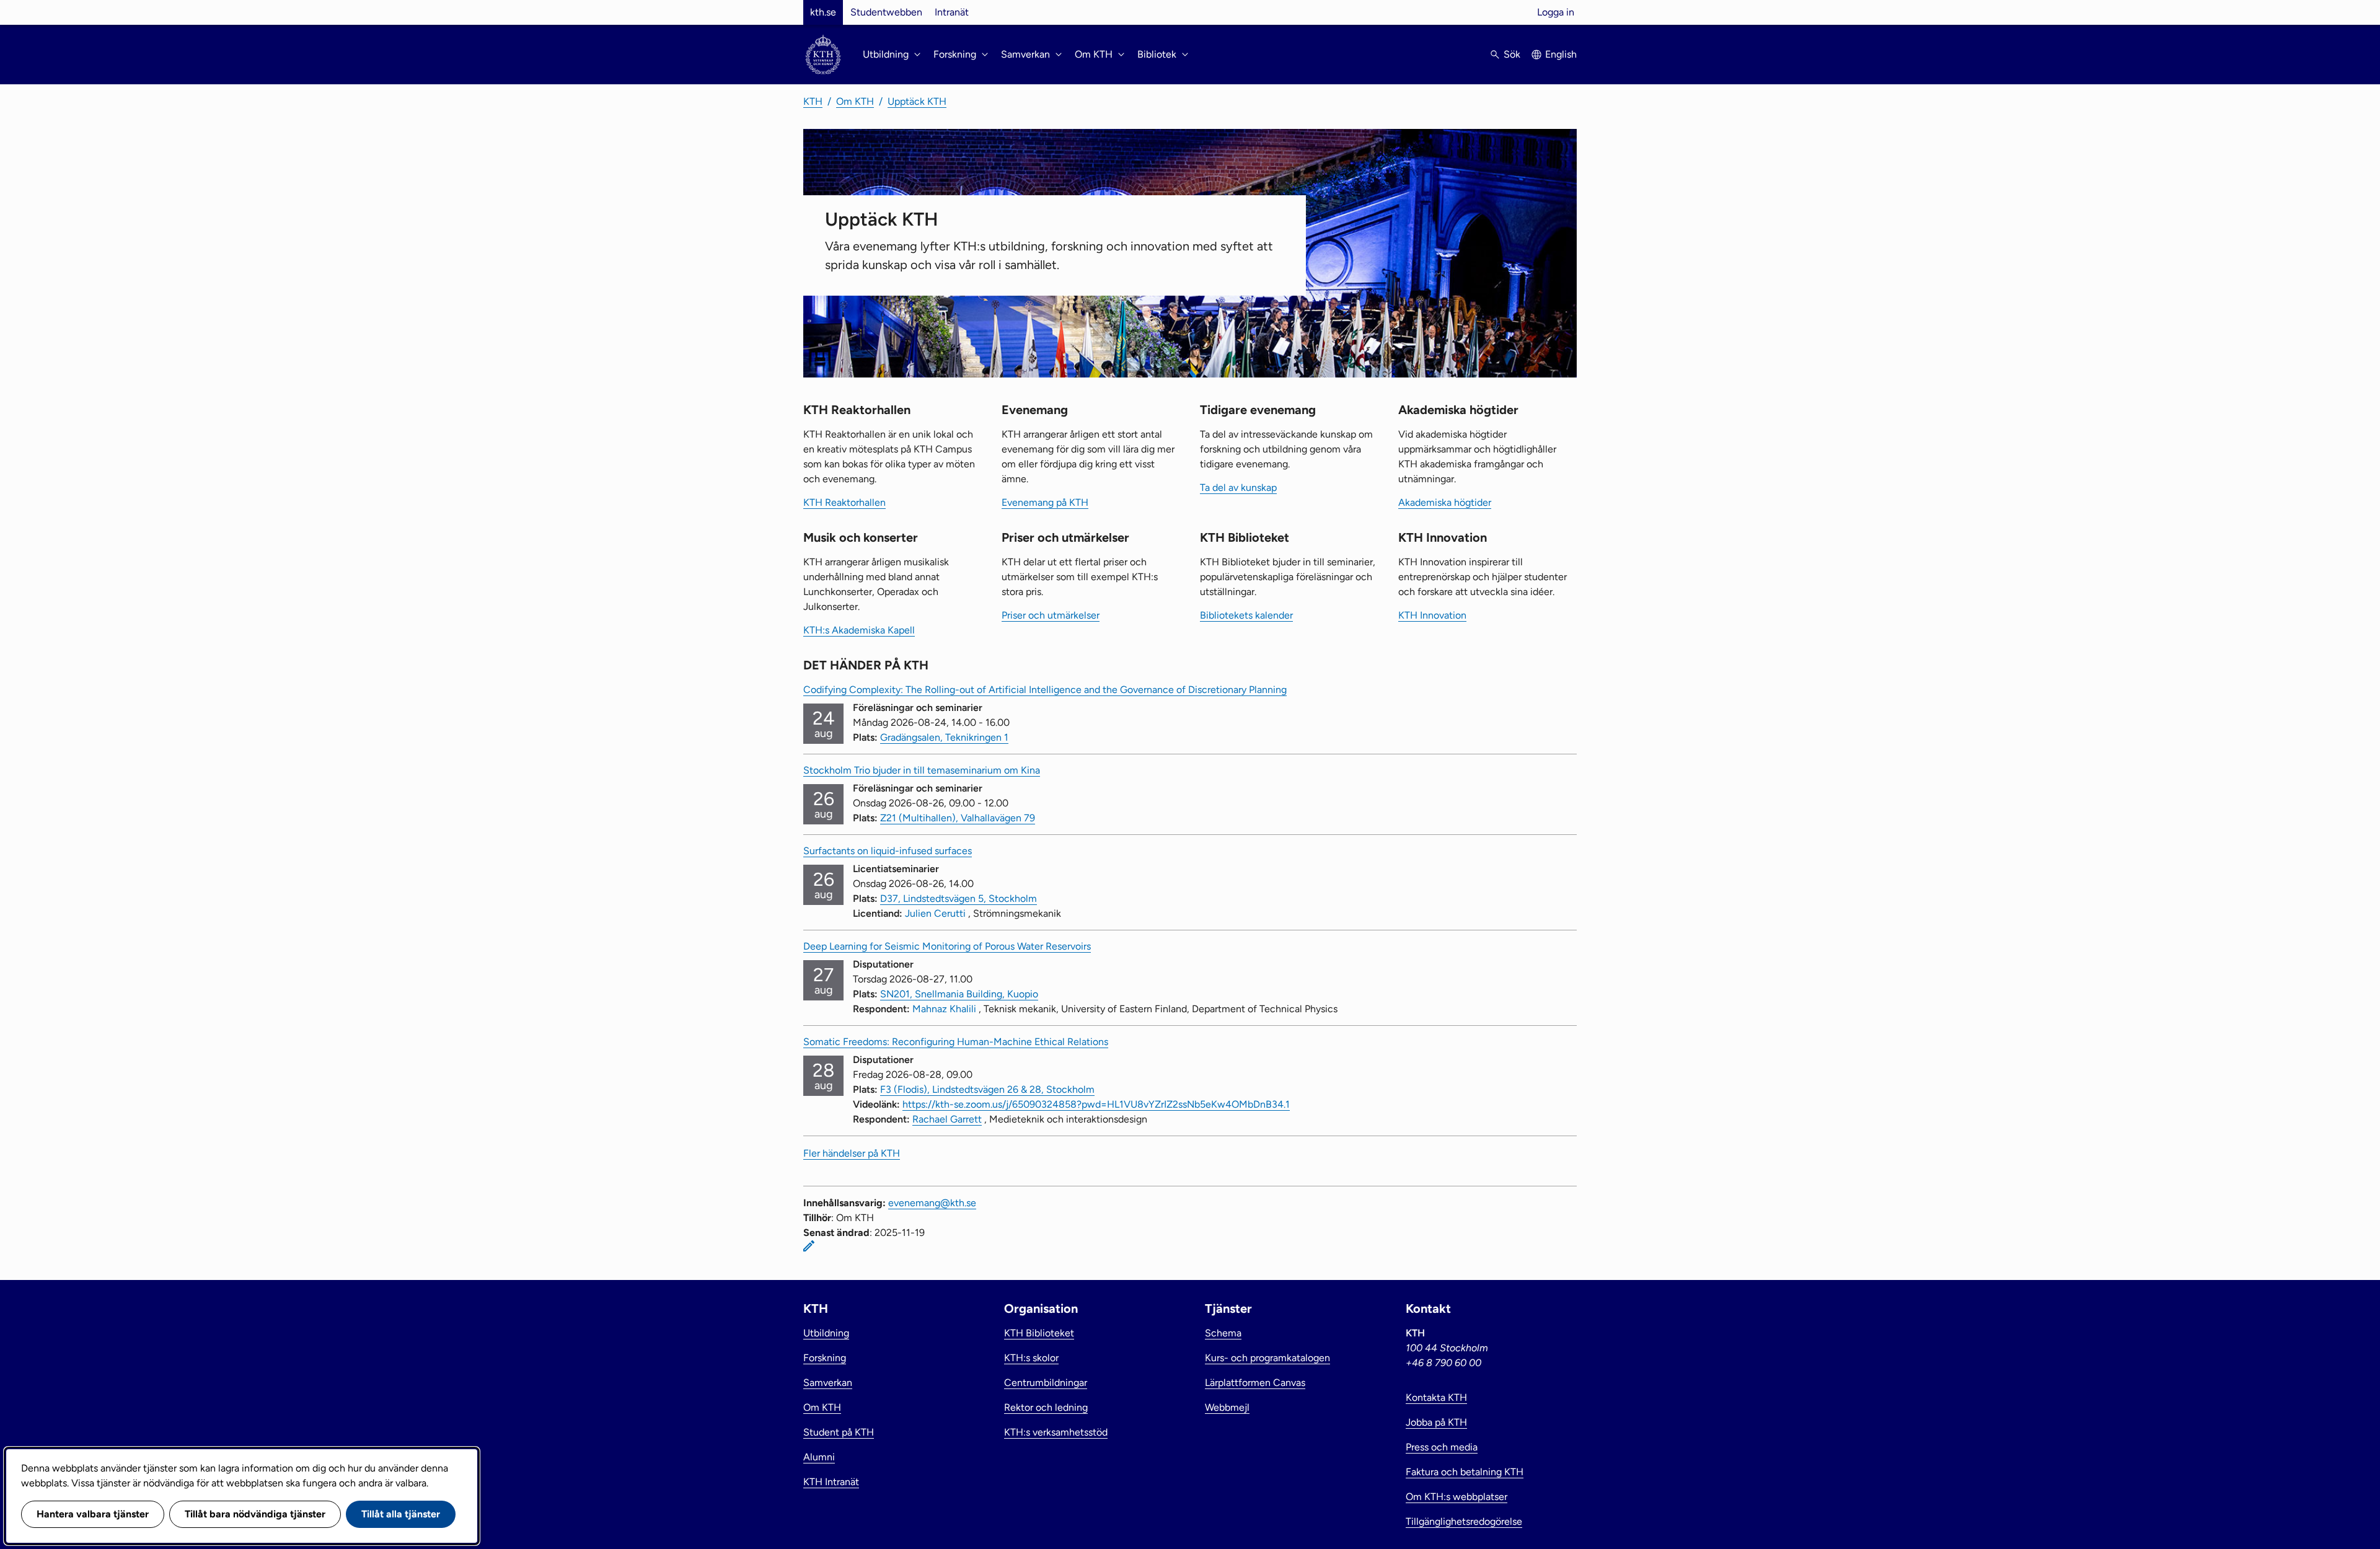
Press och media (1442, 1447)
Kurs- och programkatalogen (1267, 1358)
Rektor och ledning (1046, 1407)
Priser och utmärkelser (1051, 615)
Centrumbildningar (1046, 1383)
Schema (1223, 1333)
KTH (813, 101)
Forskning (825, 1358)
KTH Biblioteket (1039, 1333)
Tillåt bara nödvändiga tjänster (255, 1514)
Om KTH (855, 101)
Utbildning (826, 1333)
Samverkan (828, 1383)
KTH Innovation (1432, 615)
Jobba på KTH (1436, 1422)
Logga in (1556, 12)
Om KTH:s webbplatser (1457, 1497)
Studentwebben (886, 12)
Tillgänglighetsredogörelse (1464, 1521)
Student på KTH (839, 1432)
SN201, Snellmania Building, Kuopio (959, 994)
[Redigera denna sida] (809, 1246)
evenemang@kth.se (932, 1203)
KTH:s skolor (1031, 1358)
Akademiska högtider (1445, 502)
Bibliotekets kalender (1246, 615)
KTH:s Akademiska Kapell (859, 630)
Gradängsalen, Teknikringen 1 (944, 737)
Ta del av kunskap (1238, 488)
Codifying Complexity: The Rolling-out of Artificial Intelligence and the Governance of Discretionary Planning (1045, 690)
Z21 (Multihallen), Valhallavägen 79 (958, 818)
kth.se (823, 12)
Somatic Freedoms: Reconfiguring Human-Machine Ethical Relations (956, 1042)
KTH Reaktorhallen (844, 502)
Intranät (952, 12)
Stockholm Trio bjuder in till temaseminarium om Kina (922, 770)
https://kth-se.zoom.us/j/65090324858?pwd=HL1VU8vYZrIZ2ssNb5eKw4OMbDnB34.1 (1096, 1104)
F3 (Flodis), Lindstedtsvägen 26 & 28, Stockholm (987, 1089)
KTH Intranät (831, 1482)
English (1561, 54)
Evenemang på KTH (1045, 502)
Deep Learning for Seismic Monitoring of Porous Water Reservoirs (947, 946)
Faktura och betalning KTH (1465, 1472)
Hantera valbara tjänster (93, 1514)
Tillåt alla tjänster (401, 1514)
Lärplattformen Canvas (1255, 1383)
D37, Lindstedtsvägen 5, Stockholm (959, 898)
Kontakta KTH (1436, 1397)
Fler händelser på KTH (852, 1153)
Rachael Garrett (947, 1119)
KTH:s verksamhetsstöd (1056, 1432)
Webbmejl (1227, 1407)
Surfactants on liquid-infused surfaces (888, 851)
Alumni (819, 1457)
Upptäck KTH (917, 101)
